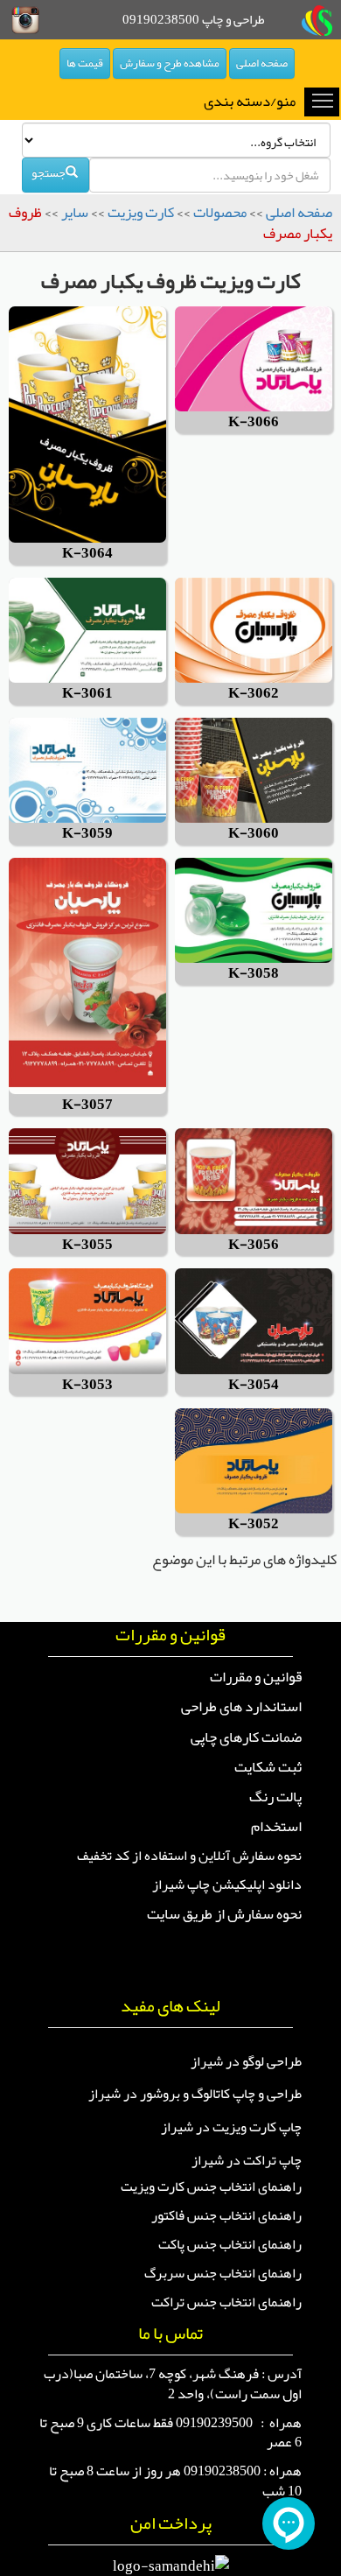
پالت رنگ (275, 1796)
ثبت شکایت (268, 1766)
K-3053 (87, 1385)
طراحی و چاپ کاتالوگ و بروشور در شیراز (195, 2094)
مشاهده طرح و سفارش (170, 63)
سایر (75, 212)
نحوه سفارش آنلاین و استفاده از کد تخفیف (189, 1856)
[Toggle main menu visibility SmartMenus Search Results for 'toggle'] (323, 100)
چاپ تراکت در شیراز (247, 2160)
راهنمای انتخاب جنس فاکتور (226, 2215)
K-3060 (254, 834)
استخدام (276, 1826)
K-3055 (87, 1245)
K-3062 (254, 694)
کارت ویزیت (141, 212)
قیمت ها (85, 63)
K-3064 (87, 554)
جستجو (49, 172)
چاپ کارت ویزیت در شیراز (231, 2127)
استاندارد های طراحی (241, 1706)
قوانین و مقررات (256, 1676)
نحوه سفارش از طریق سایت (224, 1913)
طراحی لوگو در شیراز (246, 2061)
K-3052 (254, 1524)
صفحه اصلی (262, 63)
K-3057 (87, 1105)
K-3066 (254, 422)
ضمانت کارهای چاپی (246, 1737)
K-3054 (254, 1385)
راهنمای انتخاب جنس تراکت (226, 2302)
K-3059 (87, 834)
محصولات (220, 212)
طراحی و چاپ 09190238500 (194, 19)
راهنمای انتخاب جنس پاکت (230, 2244)
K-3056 (254, 1245)
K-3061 (87, 694)
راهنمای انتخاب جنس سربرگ (223, 2273)
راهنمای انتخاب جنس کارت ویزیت (211, 2186)
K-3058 (254, 974)
